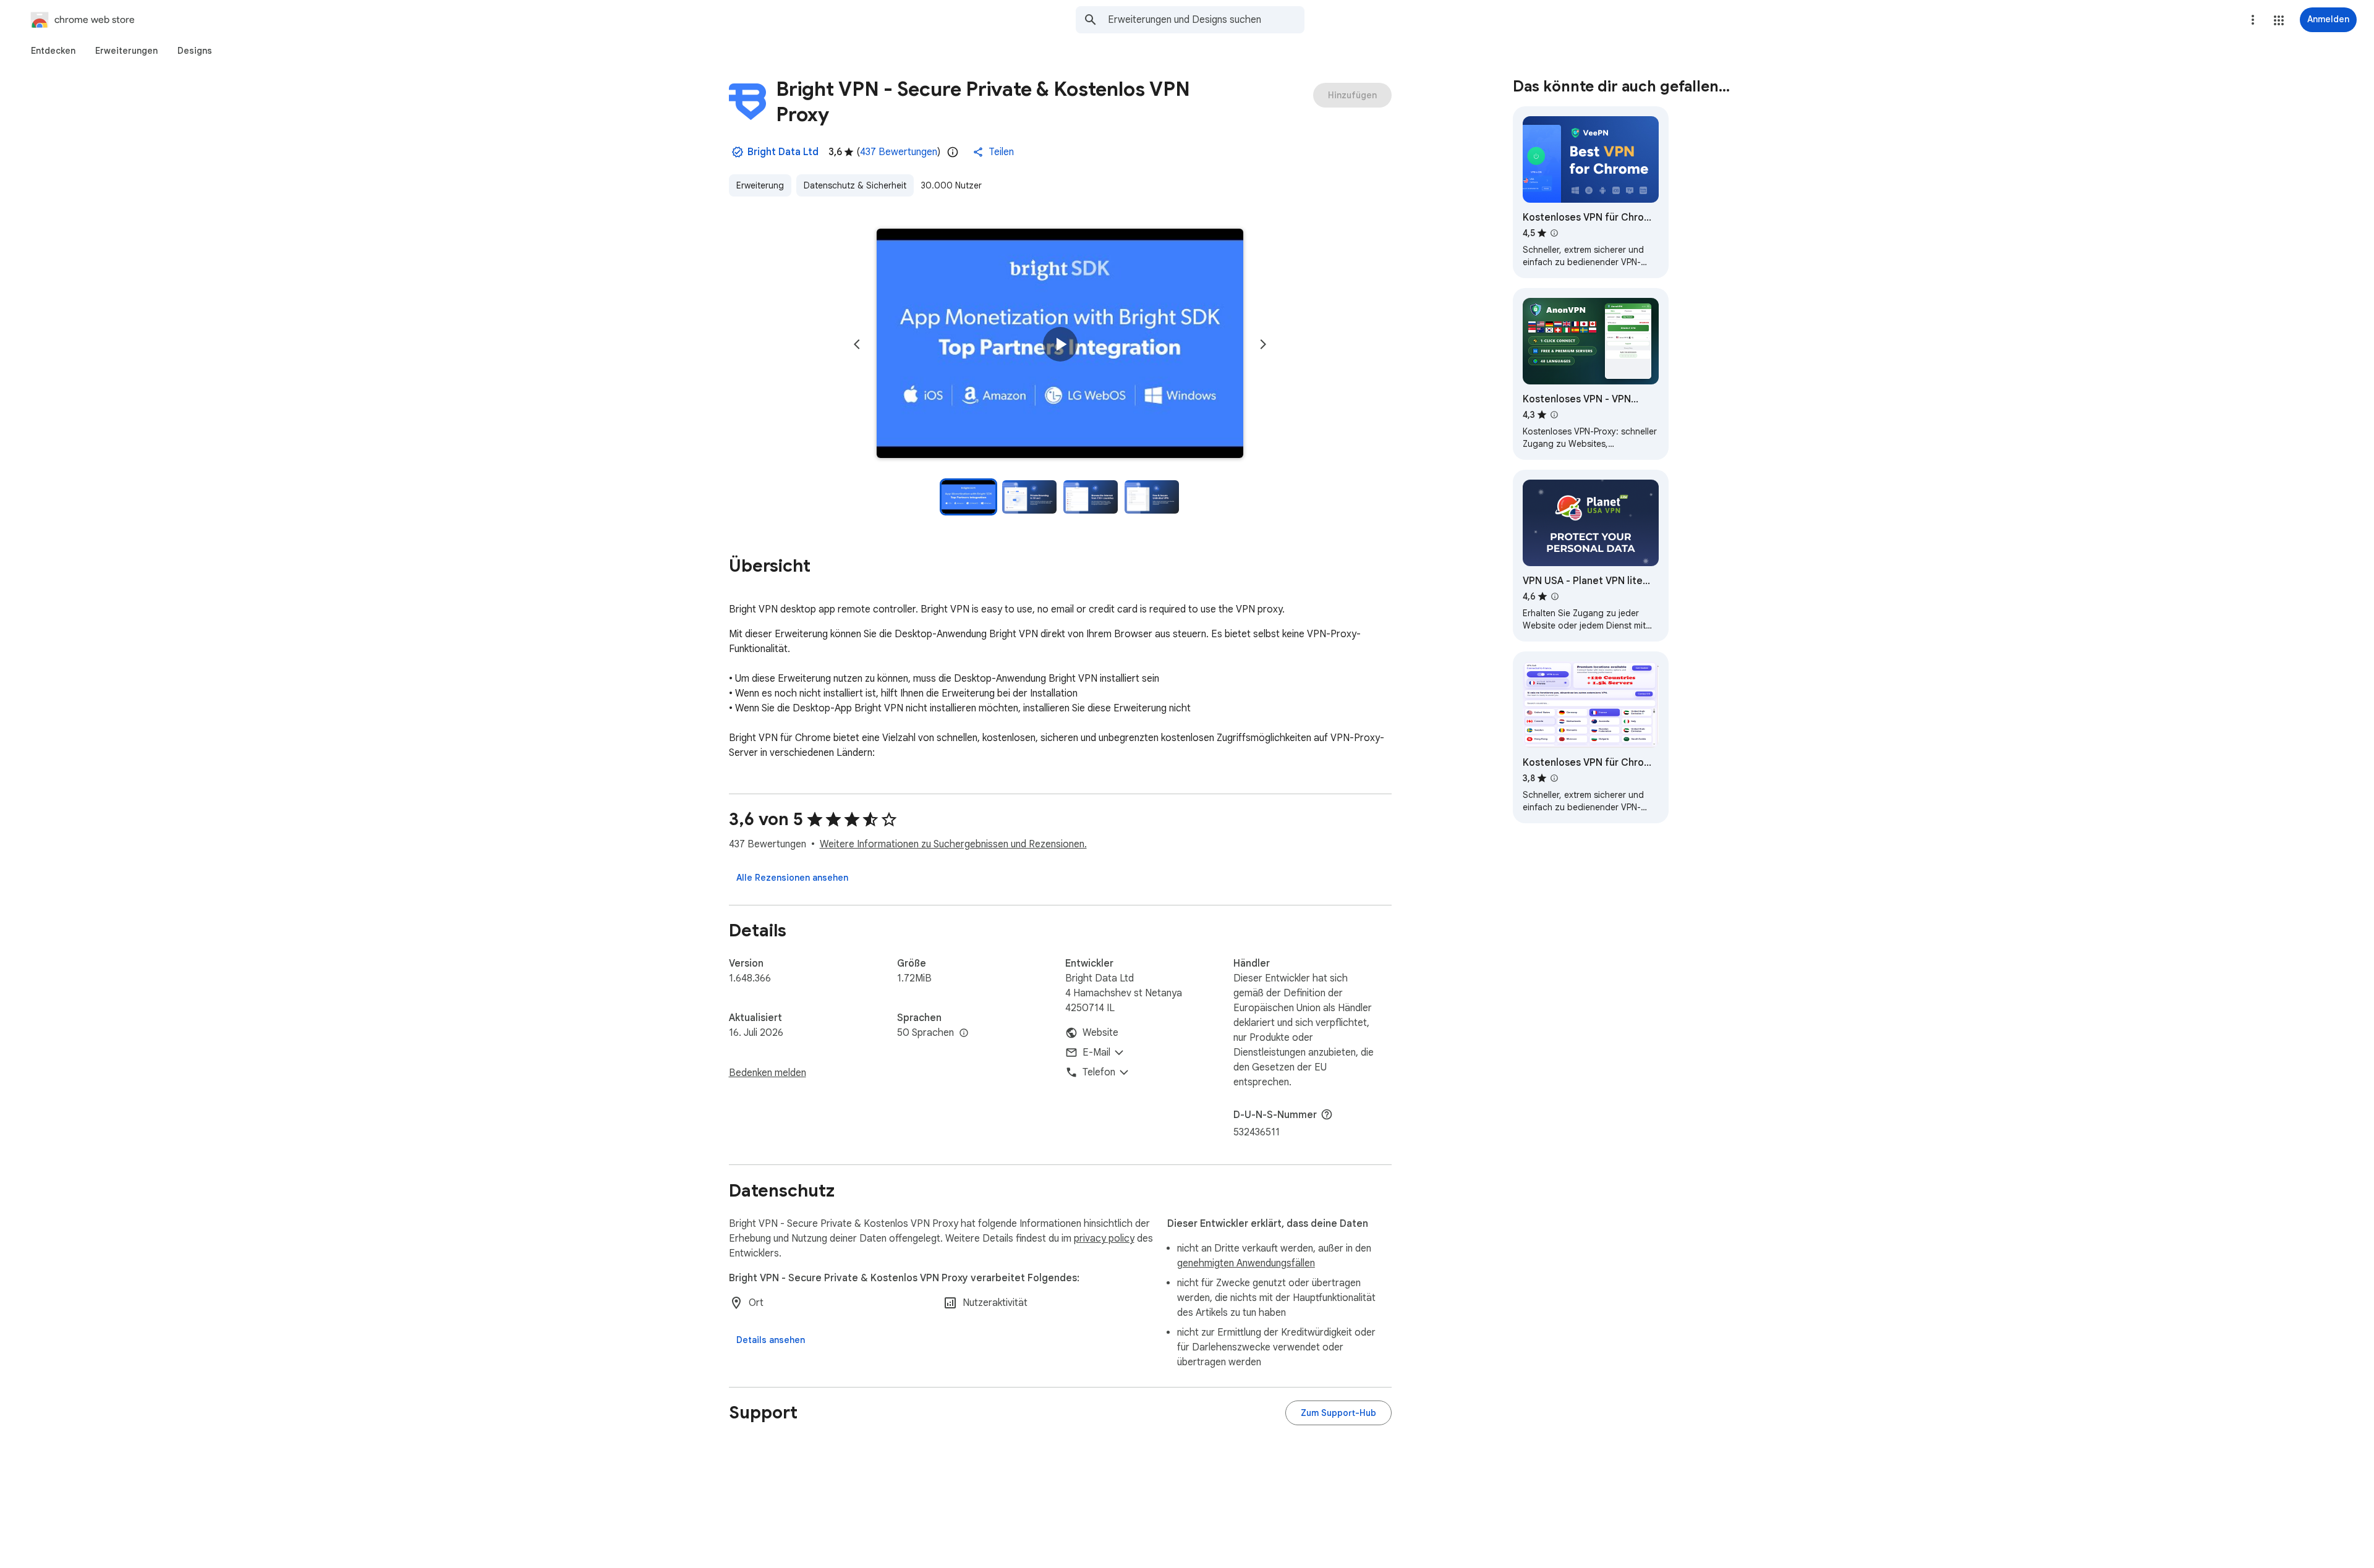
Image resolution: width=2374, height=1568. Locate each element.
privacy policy (1104, 1239)
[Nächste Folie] (1263, 344)
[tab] (53, 51)
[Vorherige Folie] (857, 344)
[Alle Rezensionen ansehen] (792, 878)
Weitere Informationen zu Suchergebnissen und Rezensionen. (953, 844)
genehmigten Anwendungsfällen (1246, 1263)
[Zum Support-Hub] (1338, 1413)
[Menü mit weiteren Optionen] (2253, 20)
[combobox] (1206, 20)
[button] (2279, 20)
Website (1100, 1033)
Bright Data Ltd (783, 152)
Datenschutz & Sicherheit (855, 185)
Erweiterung (760, 185)
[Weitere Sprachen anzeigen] (964, 1033)
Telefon (1099, 1072)
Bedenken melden (768, 1073)
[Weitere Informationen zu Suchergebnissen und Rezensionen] (1327, 1114)
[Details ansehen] (771, 1340)
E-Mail (1096, 1053)
